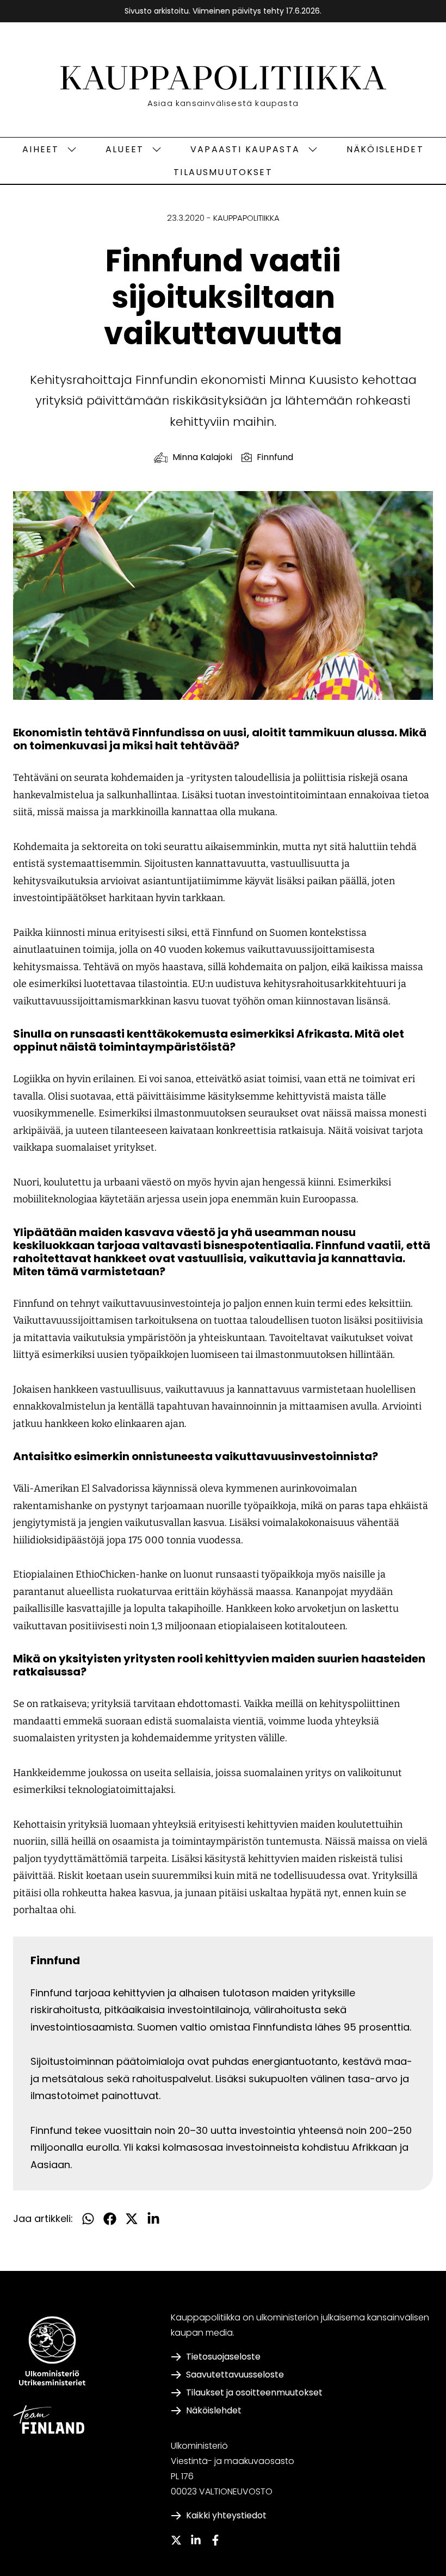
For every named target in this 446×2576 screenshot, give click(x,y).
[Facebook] (215, 2540)
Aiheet (41, 149)
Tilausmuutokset (223, 172)
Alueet (125, 149)
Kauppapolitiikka (246, 218)
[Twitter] (176, 2540)
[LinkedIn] (196, 2540)
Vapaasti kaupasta (245, 149)
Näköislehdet (385, 149)
